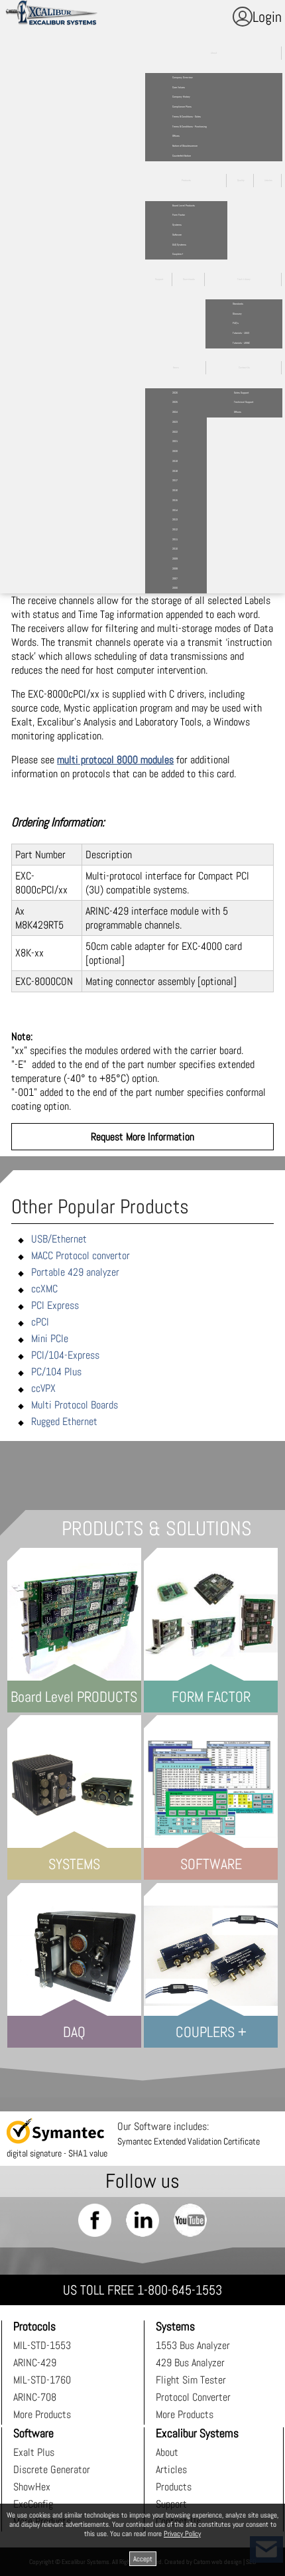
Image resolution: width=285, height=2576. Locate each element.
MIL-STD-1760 (42, 2380)
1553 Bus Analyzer (193, 2345)
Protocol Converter (193, 2397)
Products (174, 2487)
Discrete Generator (52, 2469)
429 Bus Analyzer (190, 2363)
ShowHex (32, 2487)
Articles (171, 2469)
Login (267, 17)
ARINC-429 (35, 2363)
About (167, 2452)
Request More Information (142, 1137)
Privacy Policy (182, 2534)
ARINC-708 (35, 2397)
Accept (143, 2559)
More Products (42, 2414)
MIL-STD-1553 (42, 2345)
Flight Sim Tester (191, 2380)
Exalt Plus (34, 2452)
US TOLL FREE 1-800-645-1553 (142, 2290)
